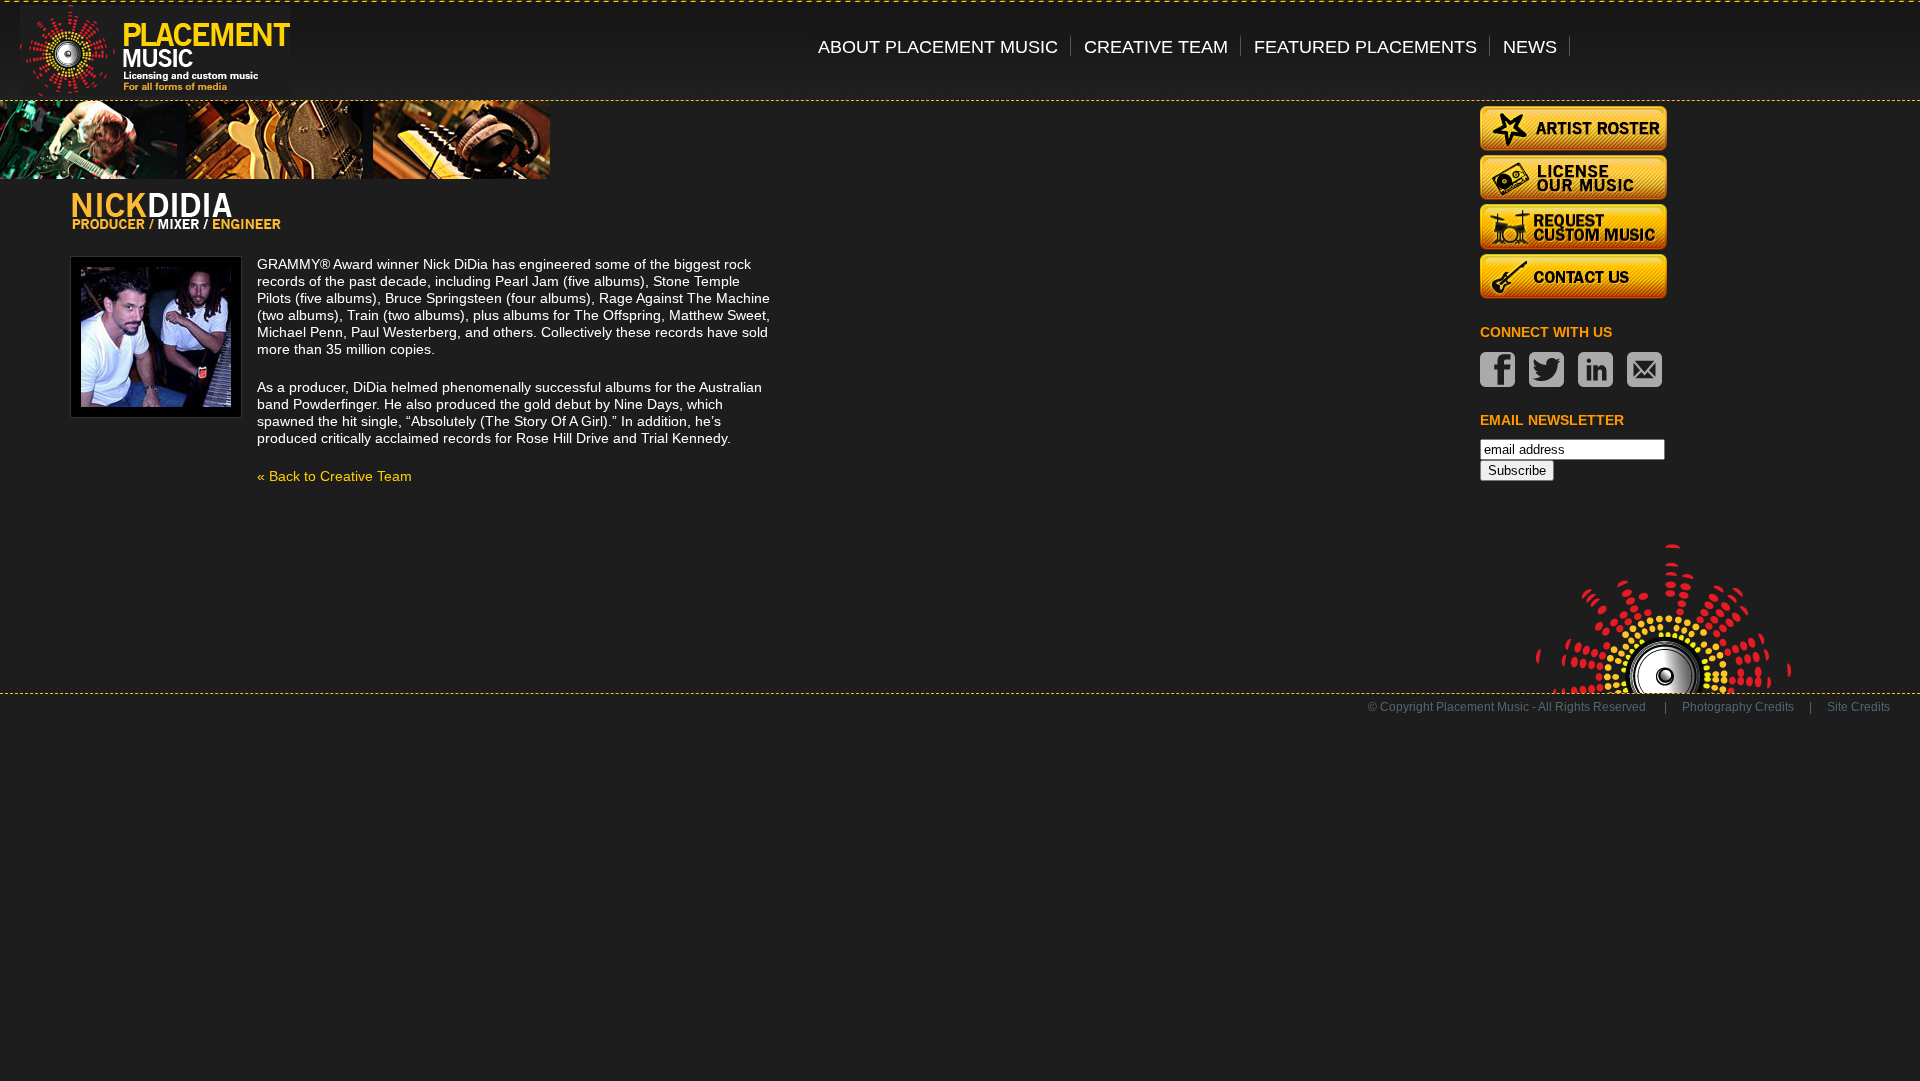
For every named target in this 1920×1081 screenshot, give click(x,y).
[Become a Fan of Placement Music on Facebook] (1497, 371)
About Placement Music (938, 46)
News (1530, 46)
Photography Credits (1738, 707)
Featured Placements (1365, 46)
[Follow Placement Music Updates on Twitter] (1546, 371)
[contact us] (1644, 371)
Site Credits (1858, 707)
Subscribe (1517, 470)
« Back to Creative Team (334, 476)
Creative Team (1156, 46)
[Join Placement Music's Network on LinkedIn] (1595, 371)
